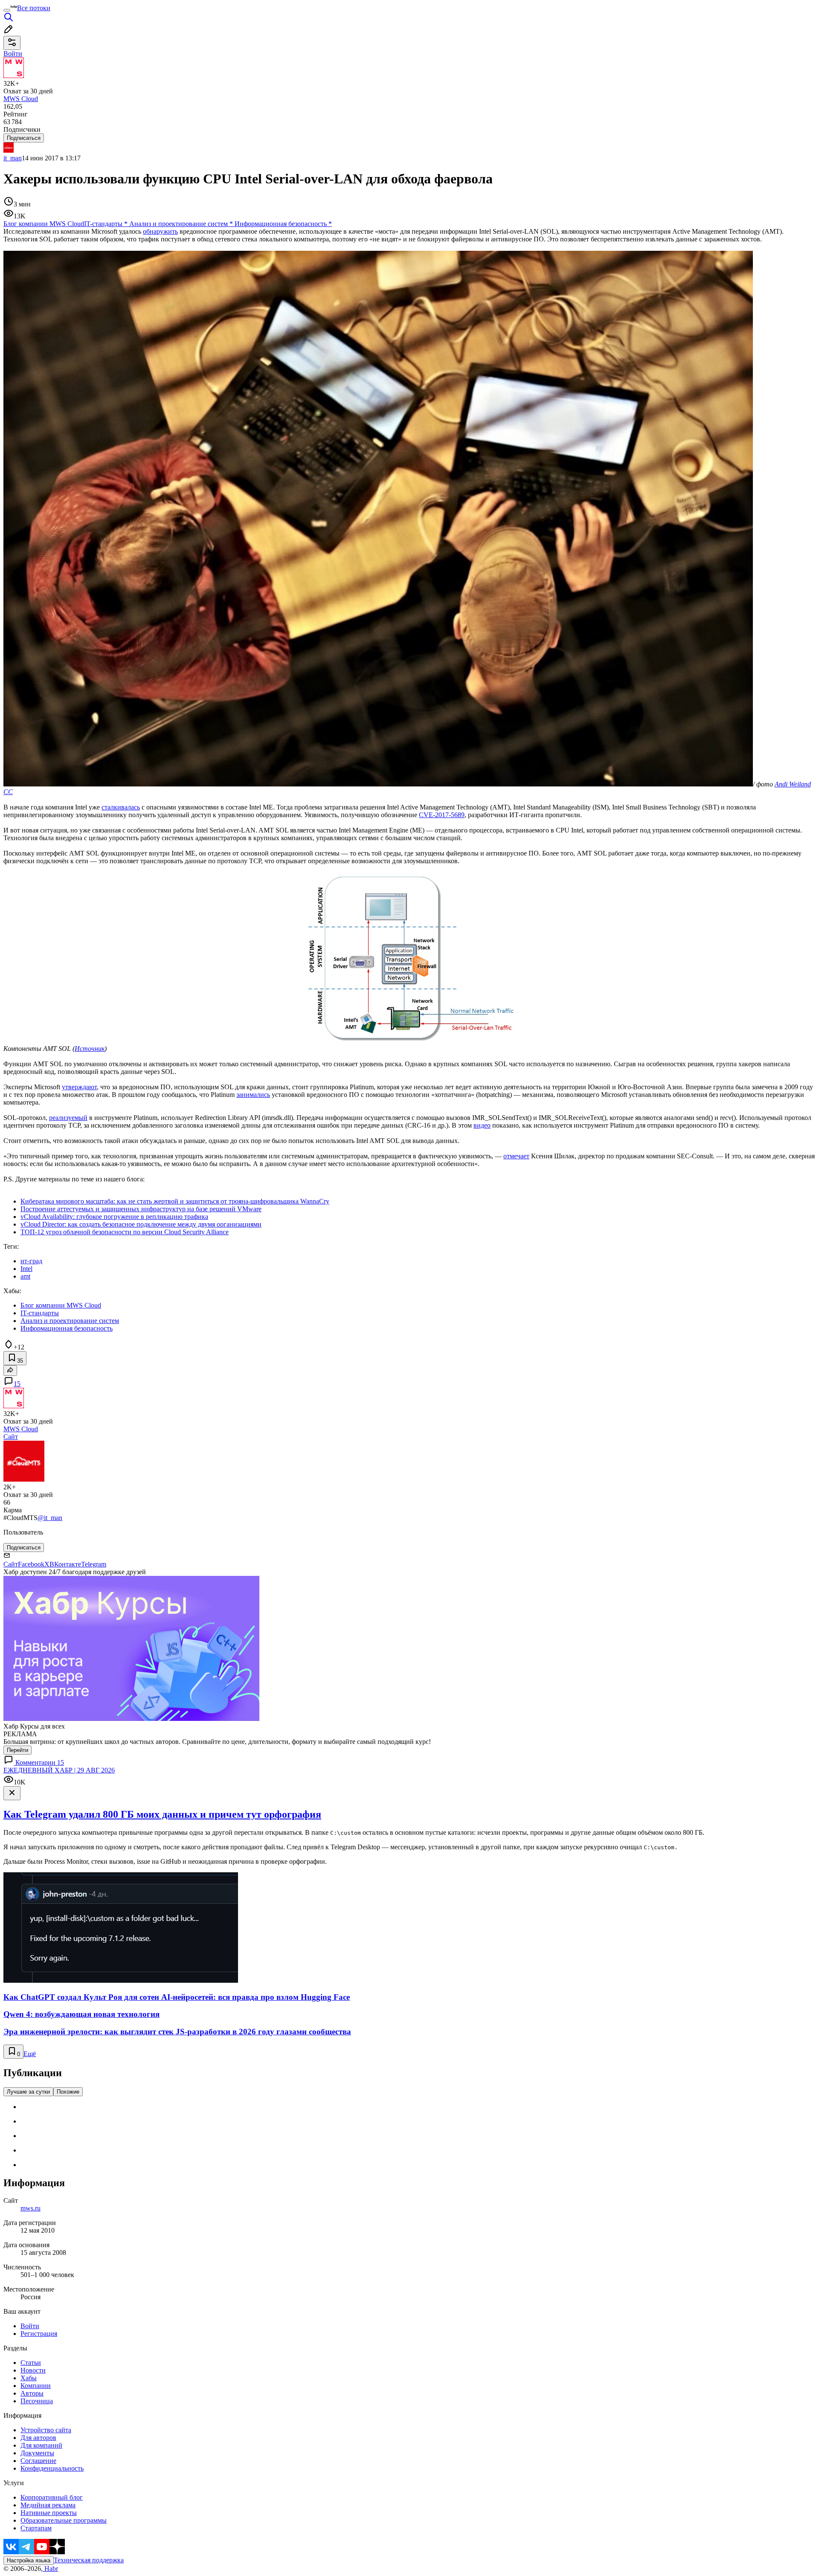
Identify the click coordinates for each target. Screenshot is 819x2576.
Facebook (31, 1564)
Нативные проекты (49, 2513)
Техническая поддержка (89, 2560)
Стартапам (36, 2528)
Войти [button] (13, 54)
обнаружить (160, 231)
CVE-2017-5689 (442, 815)
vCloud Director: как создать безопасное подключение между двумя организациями (141, 1224)
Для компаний (41, 2445)
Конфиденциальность (52, 2468)
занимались (253, 1095)
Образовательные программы (64, 2520)
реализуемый (68, 1118)
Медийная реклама (48, 2505)
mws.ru (30, 2208)
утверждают (79, 1087)
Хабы (29, 2378)
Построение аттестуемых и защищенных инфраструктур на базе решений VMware (141, 1209)
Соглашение (38, 2461)
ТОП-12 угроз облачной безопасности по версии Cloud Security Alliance (125, 1232)
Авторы (32, 2393)
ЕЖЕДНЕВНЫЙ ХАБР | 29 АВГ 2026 (59, 1770)
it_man (13, 158)
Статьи (31, 2363)
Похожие (68, 2092)
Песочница (37, 2401)
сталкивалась (121, 807)
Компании (36, 2386)
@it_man (50, 1518)
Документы (37, 2453)
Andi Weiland (793, 784)
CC (8, 792)
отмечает (516, 1156)
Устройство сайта (46, 2430)
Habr (50, 2569)
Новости (33, 2370)
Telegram (94, 1564)
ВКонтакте (65, 1564)
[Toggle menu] (7, 10)
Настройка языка (29, 2560)
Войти (30, 2326)
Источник (90, 1049)
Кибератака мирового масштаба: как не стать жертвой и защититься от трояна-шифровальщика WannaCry (175, 1201)
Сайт (11, 1437)
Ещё (30, 2054)
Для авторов (38, 2438)
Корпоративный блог (52, 2497)
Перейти (17, 1750)
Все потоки (34, 8)
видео (482, 1125)
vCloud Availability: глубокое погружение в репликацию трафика (114, 1217)
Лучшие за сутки (28, 2092)
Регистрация (39, 2334)
